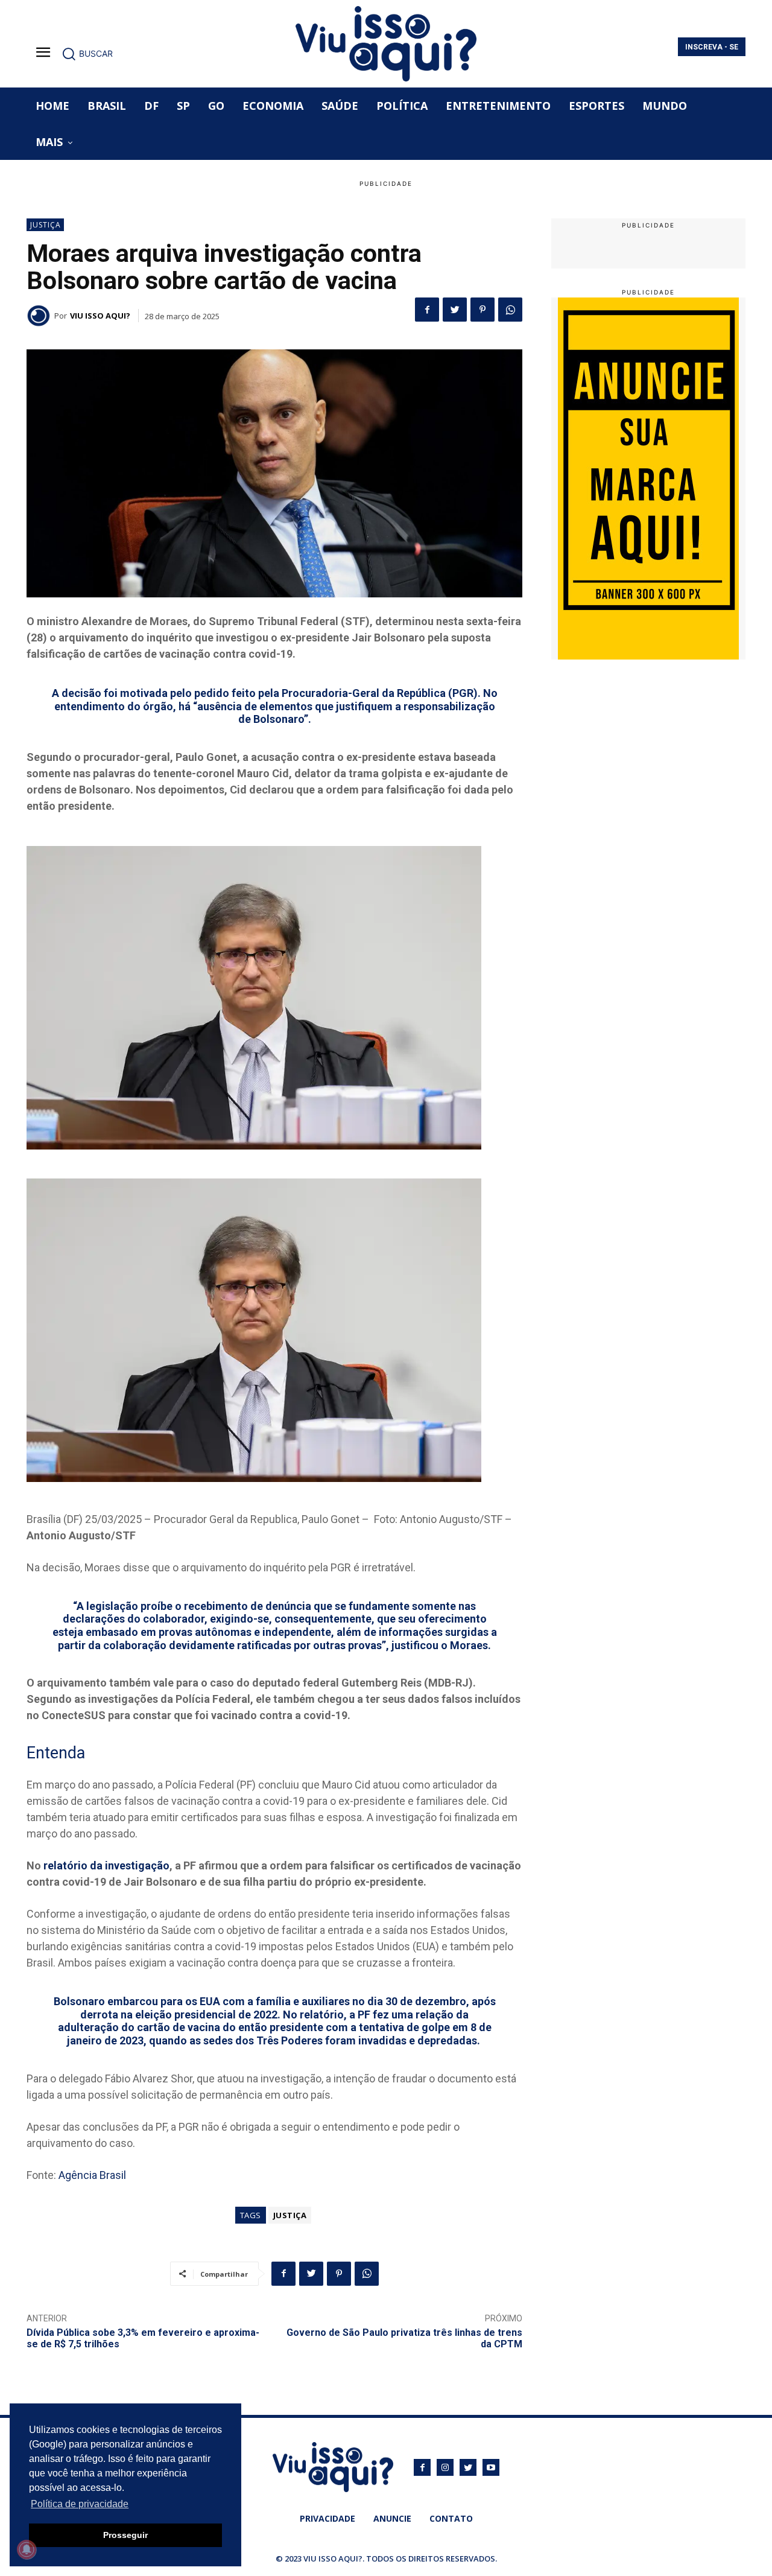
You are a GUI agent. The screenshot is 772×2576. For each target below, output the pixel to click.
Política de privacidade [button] (80, 2504)
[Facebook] (427, 310)
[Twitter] (455, 310)
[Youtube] (491, 2467)
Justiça (46, 225)
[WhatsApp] (510, 310)
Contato (451, 2518)
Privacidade (327, 2518)
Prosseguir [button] (125, 2535)
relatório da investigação (106, 1865)
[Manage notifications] (27, 2549)
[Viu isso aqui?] (40, 316)
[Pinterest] (482, 310)
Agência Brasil (92, 2175)
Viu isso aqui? (100, 316)
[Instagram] (445, 2467)
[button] (87, 54)
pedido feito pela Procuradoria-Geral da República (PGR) (336, 693)
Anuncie (392, 2518)
